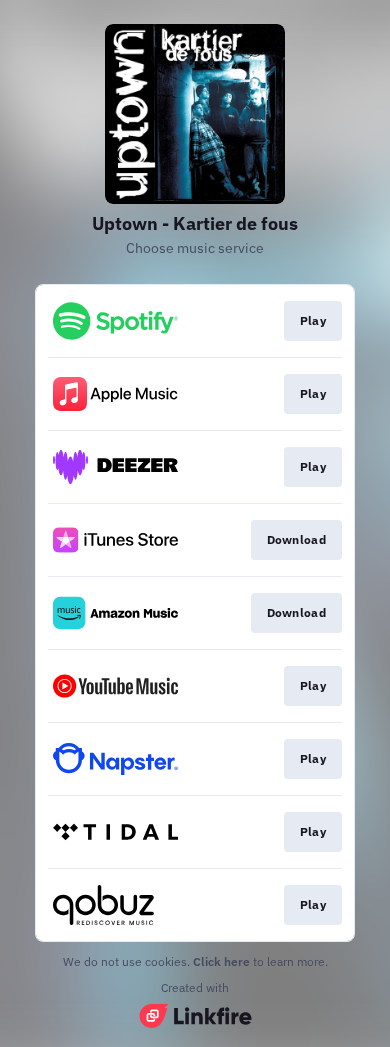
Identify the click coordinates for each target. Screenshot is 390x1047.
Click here (221, 961)
